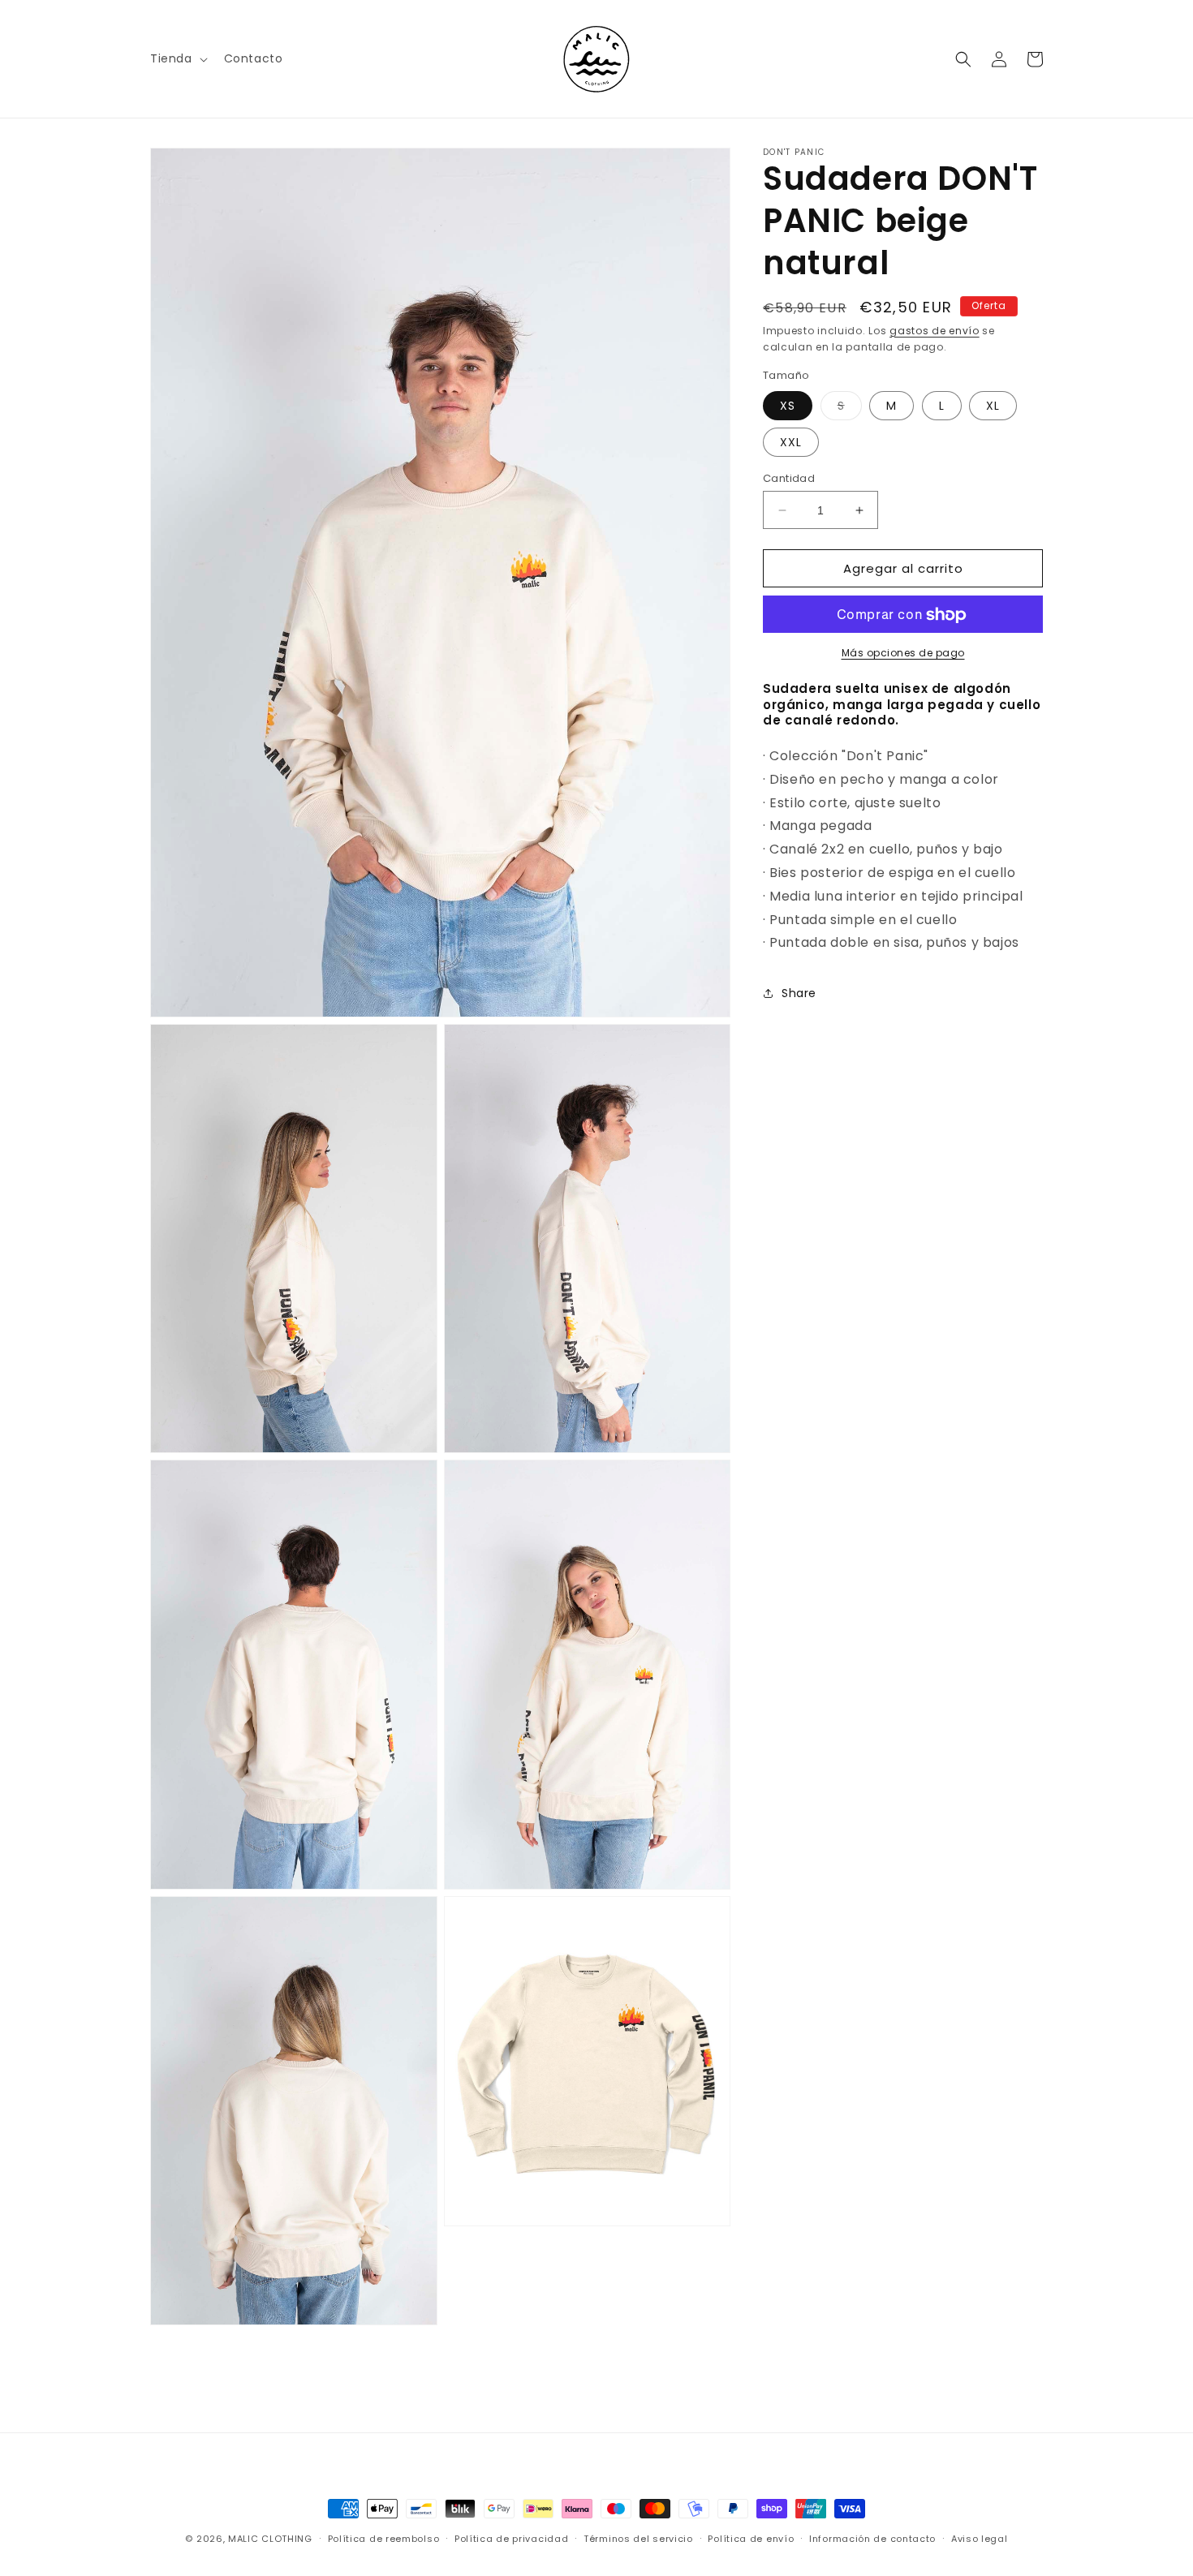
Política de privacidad (511, 2539)
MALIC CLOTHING (270, 2539)
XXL (791, 442)
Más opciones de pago (903, 654)
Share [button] (799, 993)
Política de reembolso (384, 2539)
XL (993, 406)
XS (788, 406)
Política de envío (751, 2539)
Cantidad (789, 478)
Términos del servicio (638, 2539)
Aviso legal (980, 2539)
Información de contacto (872, 2539)
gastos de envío (935, 331)
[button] (177, 58)
